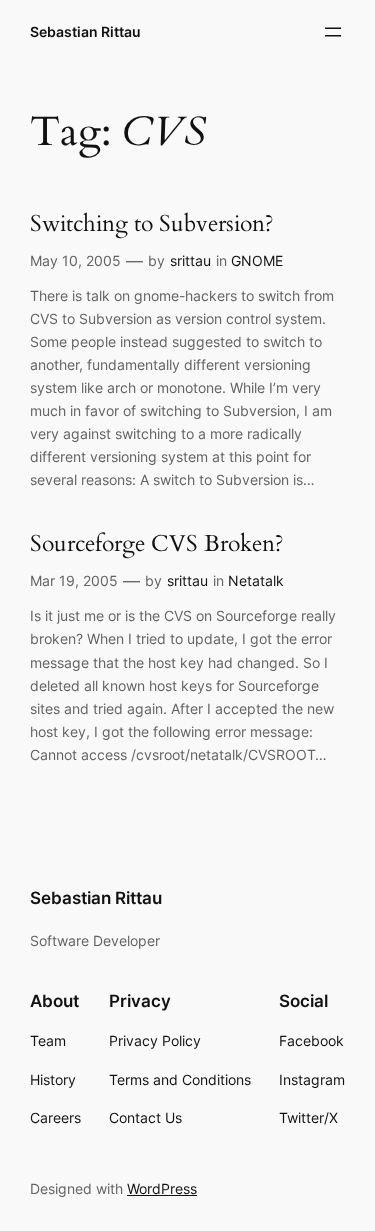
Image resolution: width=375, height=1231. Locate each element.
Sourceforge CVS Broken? (157, 544)
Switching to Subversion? (152, 224)
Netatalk (256, 580)
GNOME (257, 260)
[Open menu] (333, 32)
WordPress (162, 1188)
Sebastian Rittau (85, 31)
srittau (190, 260)
